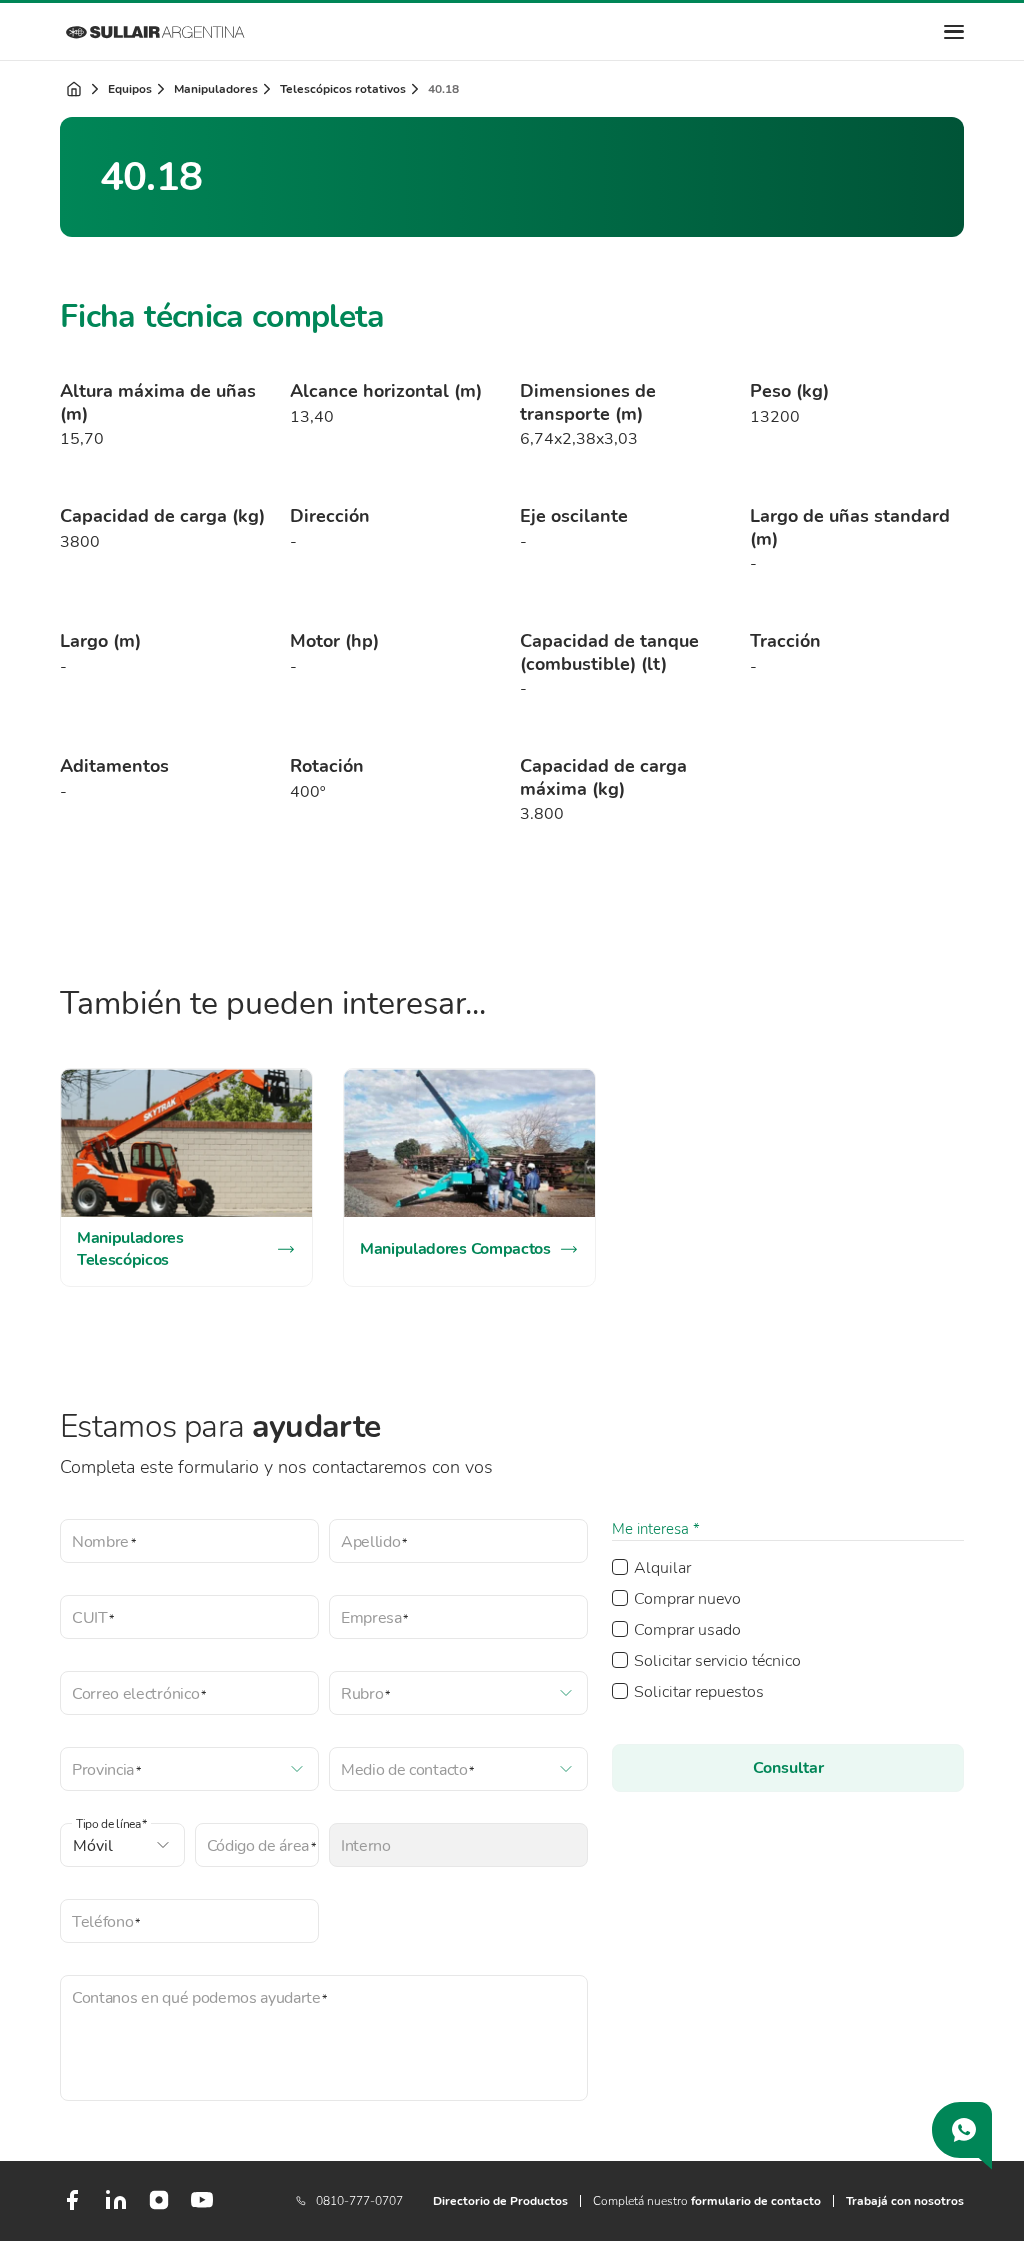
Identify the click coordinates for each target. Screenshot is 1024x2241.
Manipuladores (216, 89)
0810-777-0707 (359, 2201)
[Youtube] (202, 2208)
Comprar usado (687, 1630)
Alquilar (662, 1568)
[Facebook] (72, 2208)
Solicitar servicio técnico (717, 1661)
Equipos (130, 89)
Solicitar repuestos (699, 1692)
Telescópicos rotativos (343, 89)
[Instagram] (159, 2207)
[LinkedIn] (116, 2208)
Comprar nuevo (687, 1599)
